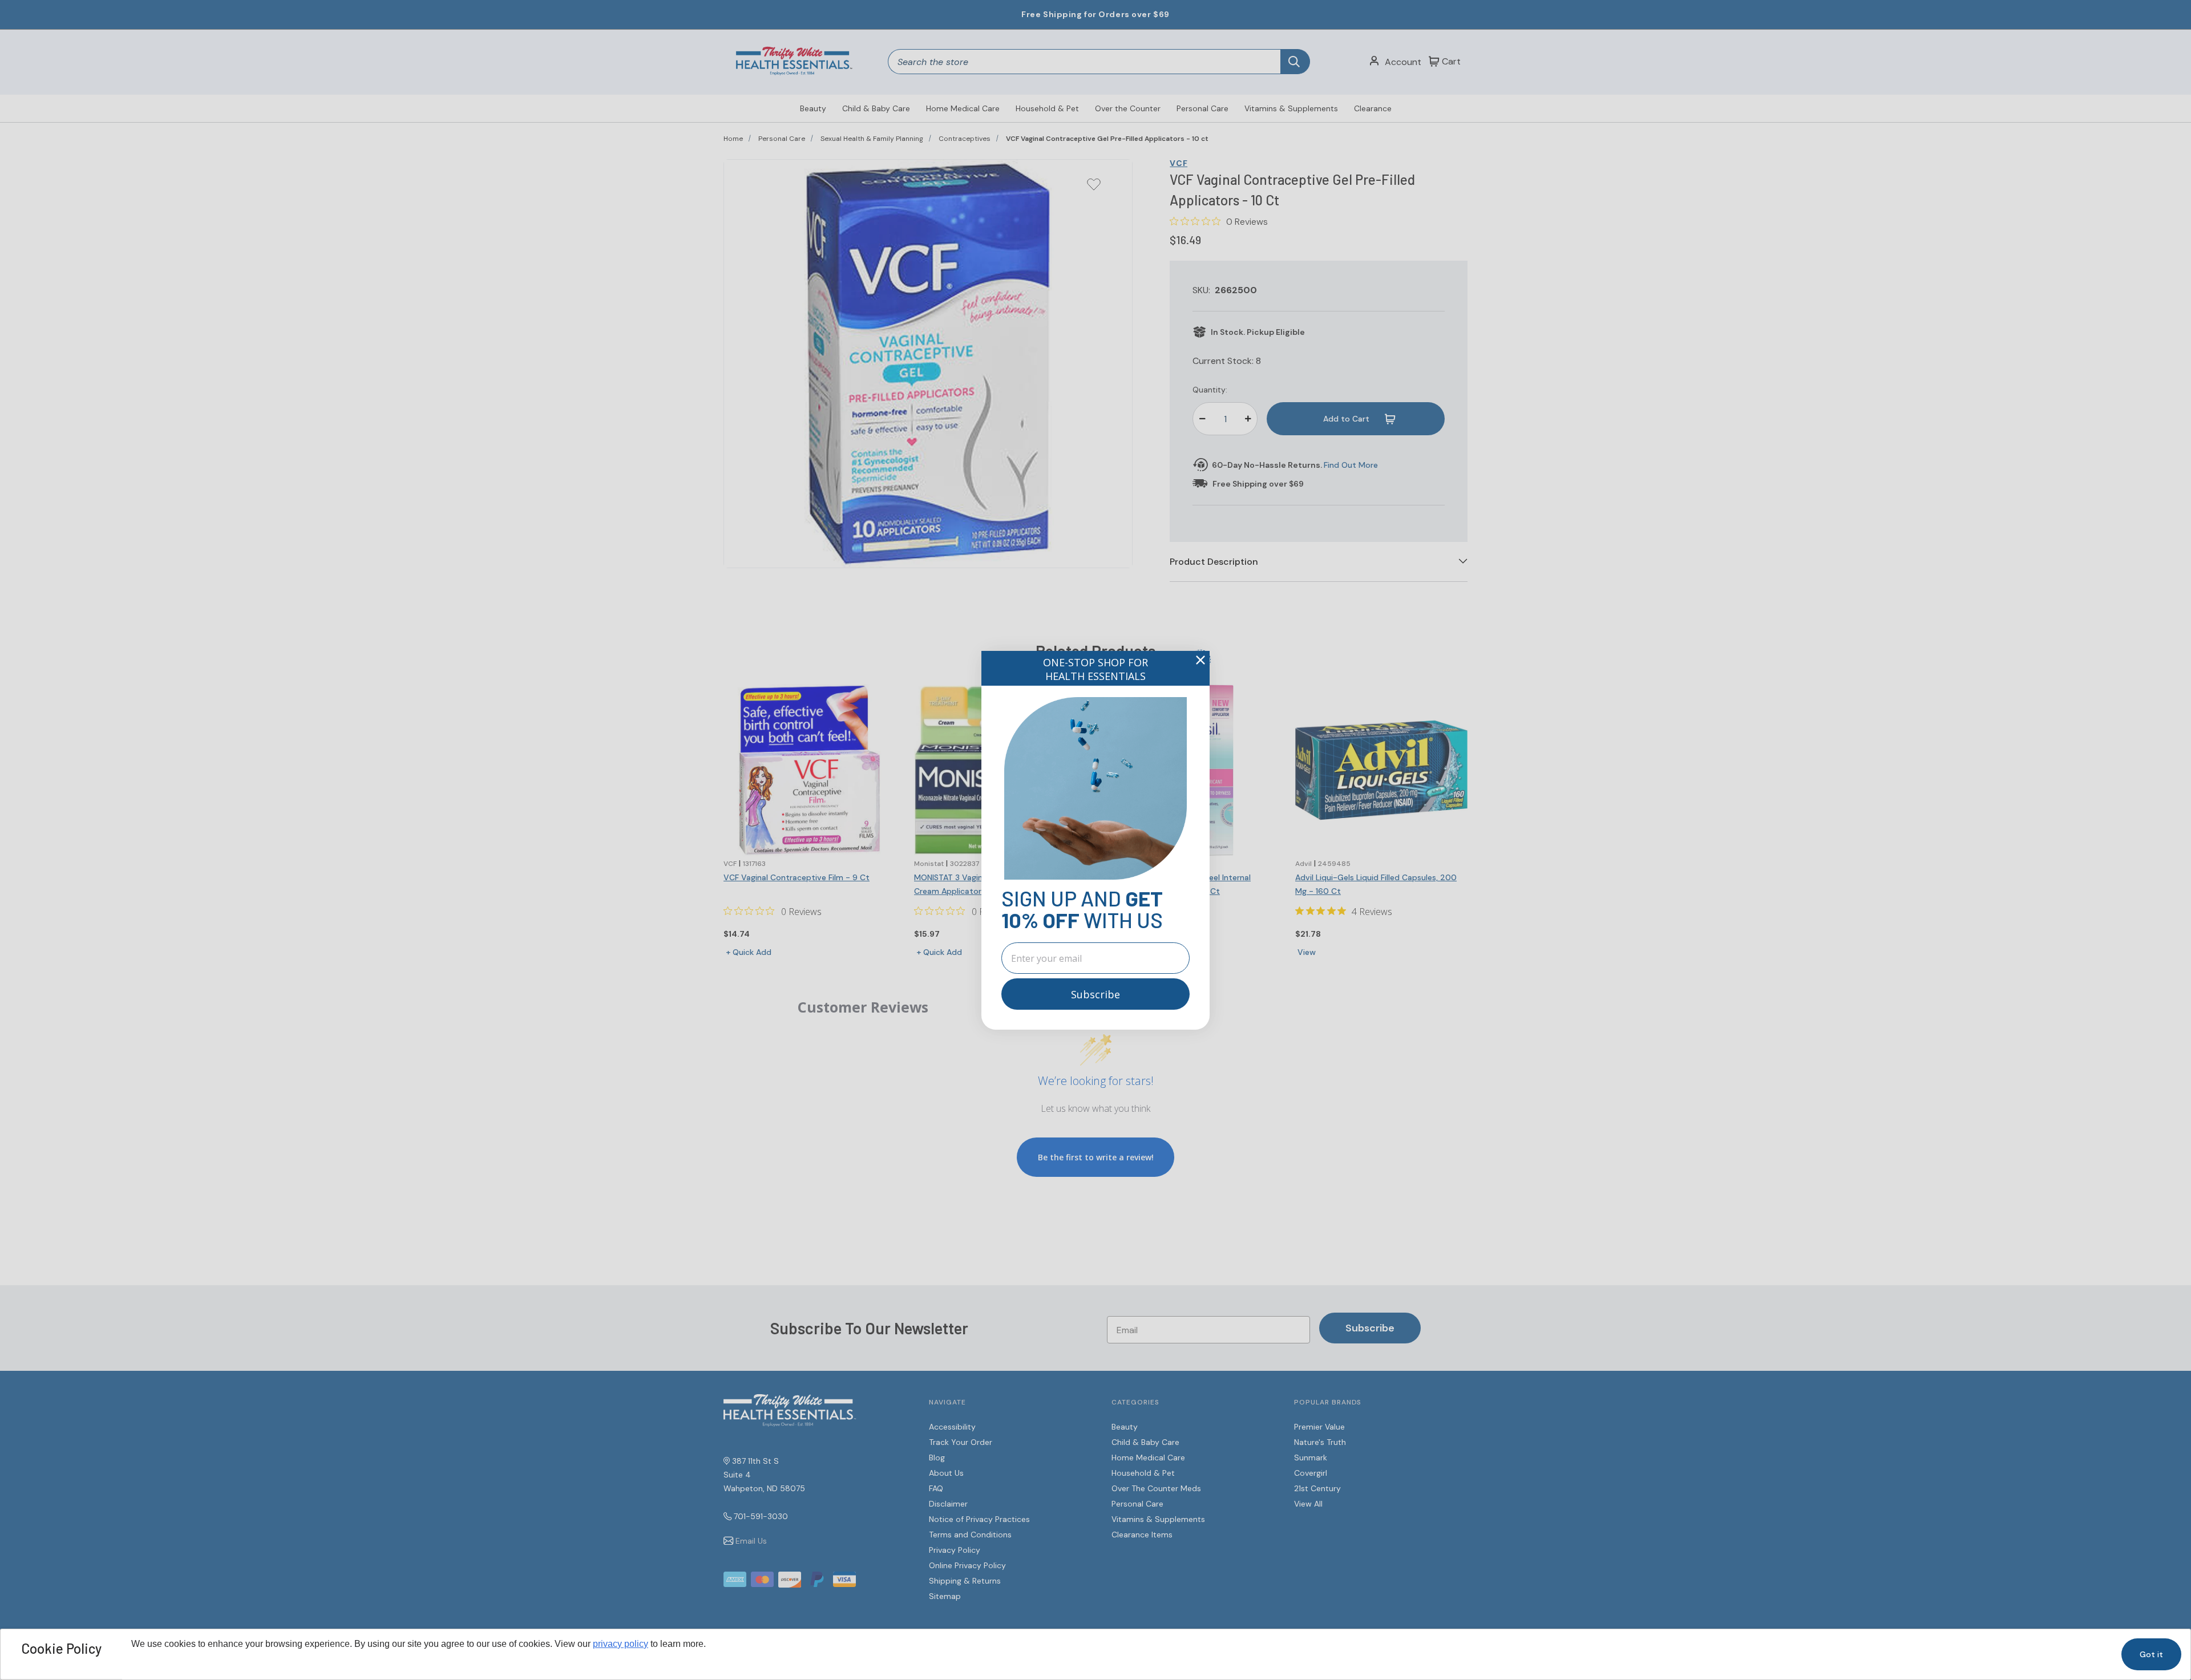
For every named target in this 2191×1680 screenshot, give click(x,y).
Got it (2151, 1654)
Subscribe (1095, 994)
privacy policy (620, 1644)
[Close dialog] (1200, 660)
